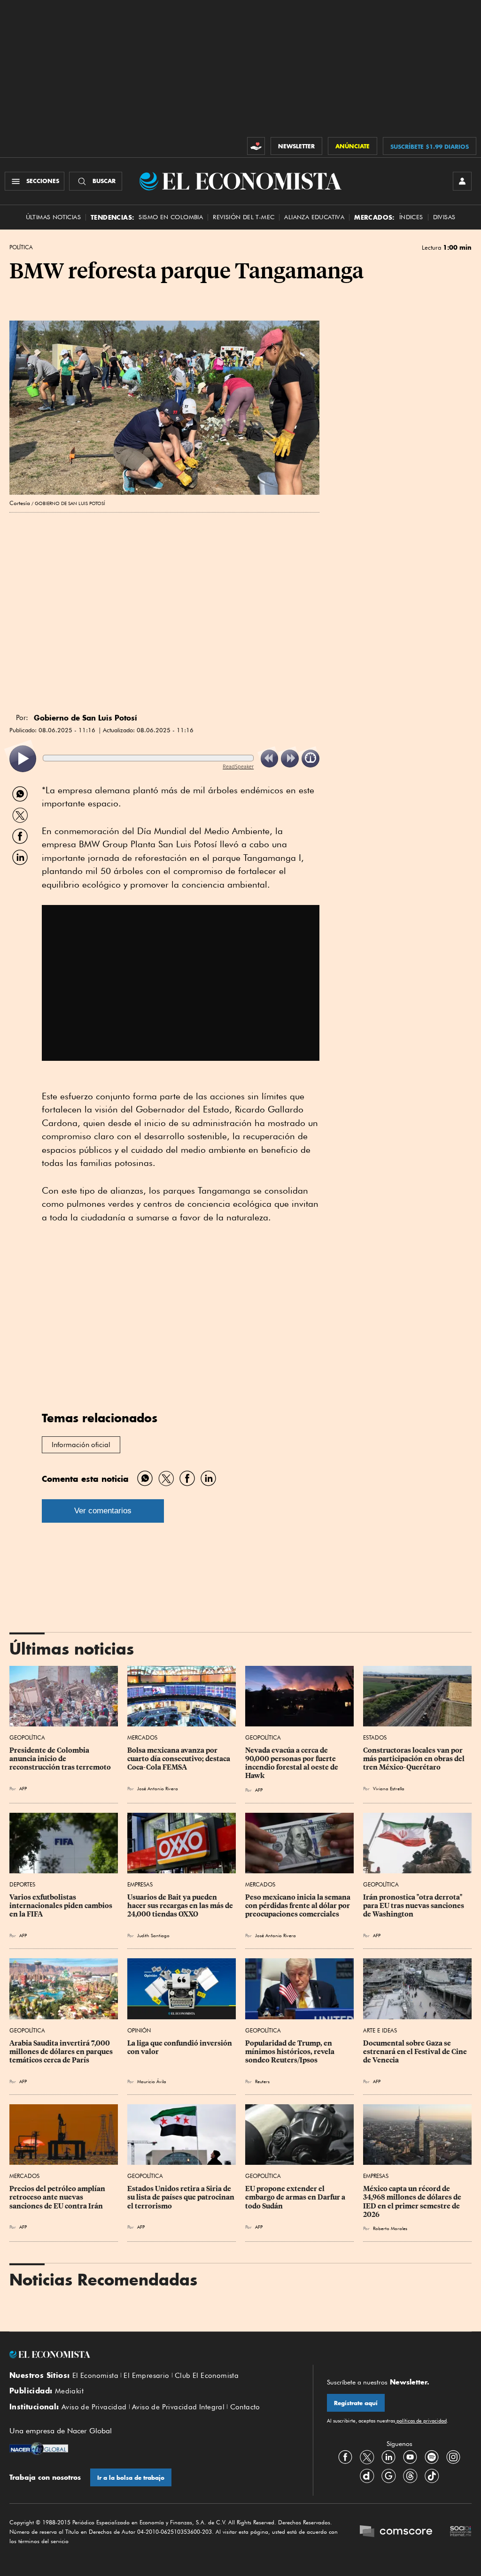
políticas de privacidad (421, 2421)
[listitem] (23, 759)
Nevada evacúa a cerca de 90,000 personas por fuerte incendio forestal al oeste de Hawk (292, 1763)
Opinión (139, 2030)
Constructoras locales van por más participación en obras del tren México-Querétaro (415, 1759)
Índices (411, 217)
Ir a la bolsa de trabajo (131, 2478)
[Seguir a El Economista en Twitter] (367, 2457)
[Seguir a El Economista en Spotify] (432, 2457)
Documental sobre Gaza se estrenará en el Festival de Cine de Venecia (416, 2052)
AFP (23, 1788)
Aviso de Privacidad (94, 2407)
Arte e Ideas (380, 2030)
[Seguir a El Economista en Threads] (410, 2476)
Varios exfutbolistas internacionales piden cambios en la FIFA (62, 1906)
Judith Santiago (153, 1935)
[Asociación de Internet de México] (461, 2532)
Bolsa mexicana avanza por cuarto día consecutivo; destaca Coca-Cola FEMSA (179, 1759)
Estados (375, 1737)
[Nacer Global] (39, 2450)
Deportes (22, 1884)
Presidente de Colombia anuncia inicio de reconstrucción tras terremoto (60, 1759)
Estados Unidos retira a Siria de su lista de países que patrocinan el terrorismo (182, 2197)
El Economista (95, 2376)
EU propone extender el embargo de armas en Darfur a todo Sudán (296, 2197)
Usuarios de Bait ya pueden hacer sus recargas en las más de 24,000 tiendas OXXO (181, 1906)
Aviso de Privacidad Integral (178, 2407)
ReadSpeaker (238, 766)
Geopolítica (27, 1737)
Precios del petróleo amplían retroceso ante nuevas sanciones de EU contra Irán (58, 2197)
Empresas (140, 1884)
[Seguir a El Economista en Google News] (388, 2476)
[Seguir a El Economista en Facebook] (345, 2457)
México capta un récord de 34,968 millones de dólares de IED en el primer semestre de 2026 (413, 2201)
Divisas (444, 217)
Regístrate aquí (356, 2403)
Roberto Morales (390, 2228)
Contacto (245, 2407)
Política (21, 247)
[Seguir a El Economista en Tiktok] (432, 2476)
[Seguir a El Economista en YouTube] (410, 2457)
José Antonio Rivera (158, 1788)
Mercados (142, 1737)
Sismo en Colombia (171, 217)
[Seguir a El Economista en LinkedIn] (388, 2457)
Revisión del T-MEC (244, 217)
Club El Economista (207, 2376)
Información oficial (81, 1445)
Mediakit (69, 2391)
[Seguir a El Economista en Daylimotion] (367, 2476)
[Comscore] (396, 2532)
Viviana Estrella (389, 1788)
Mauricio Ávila (152, 2081)
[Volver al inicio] (154, 2354)
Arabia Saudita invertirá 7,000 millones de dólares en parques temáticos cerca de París (62, 2052)
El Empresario (146, 2376)
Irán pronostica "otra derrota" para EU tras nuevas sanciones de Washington (414, 1906)
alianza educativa (314, 217)
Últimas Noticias (53, 217)
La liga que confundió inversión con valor (180, 2047)
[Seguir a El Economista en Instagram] (453, 2457)
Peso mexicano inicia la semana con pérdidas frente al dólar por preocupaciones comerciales (299, 1906)
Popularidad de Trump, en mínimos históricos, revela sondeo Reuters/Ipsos (291, 2052)
